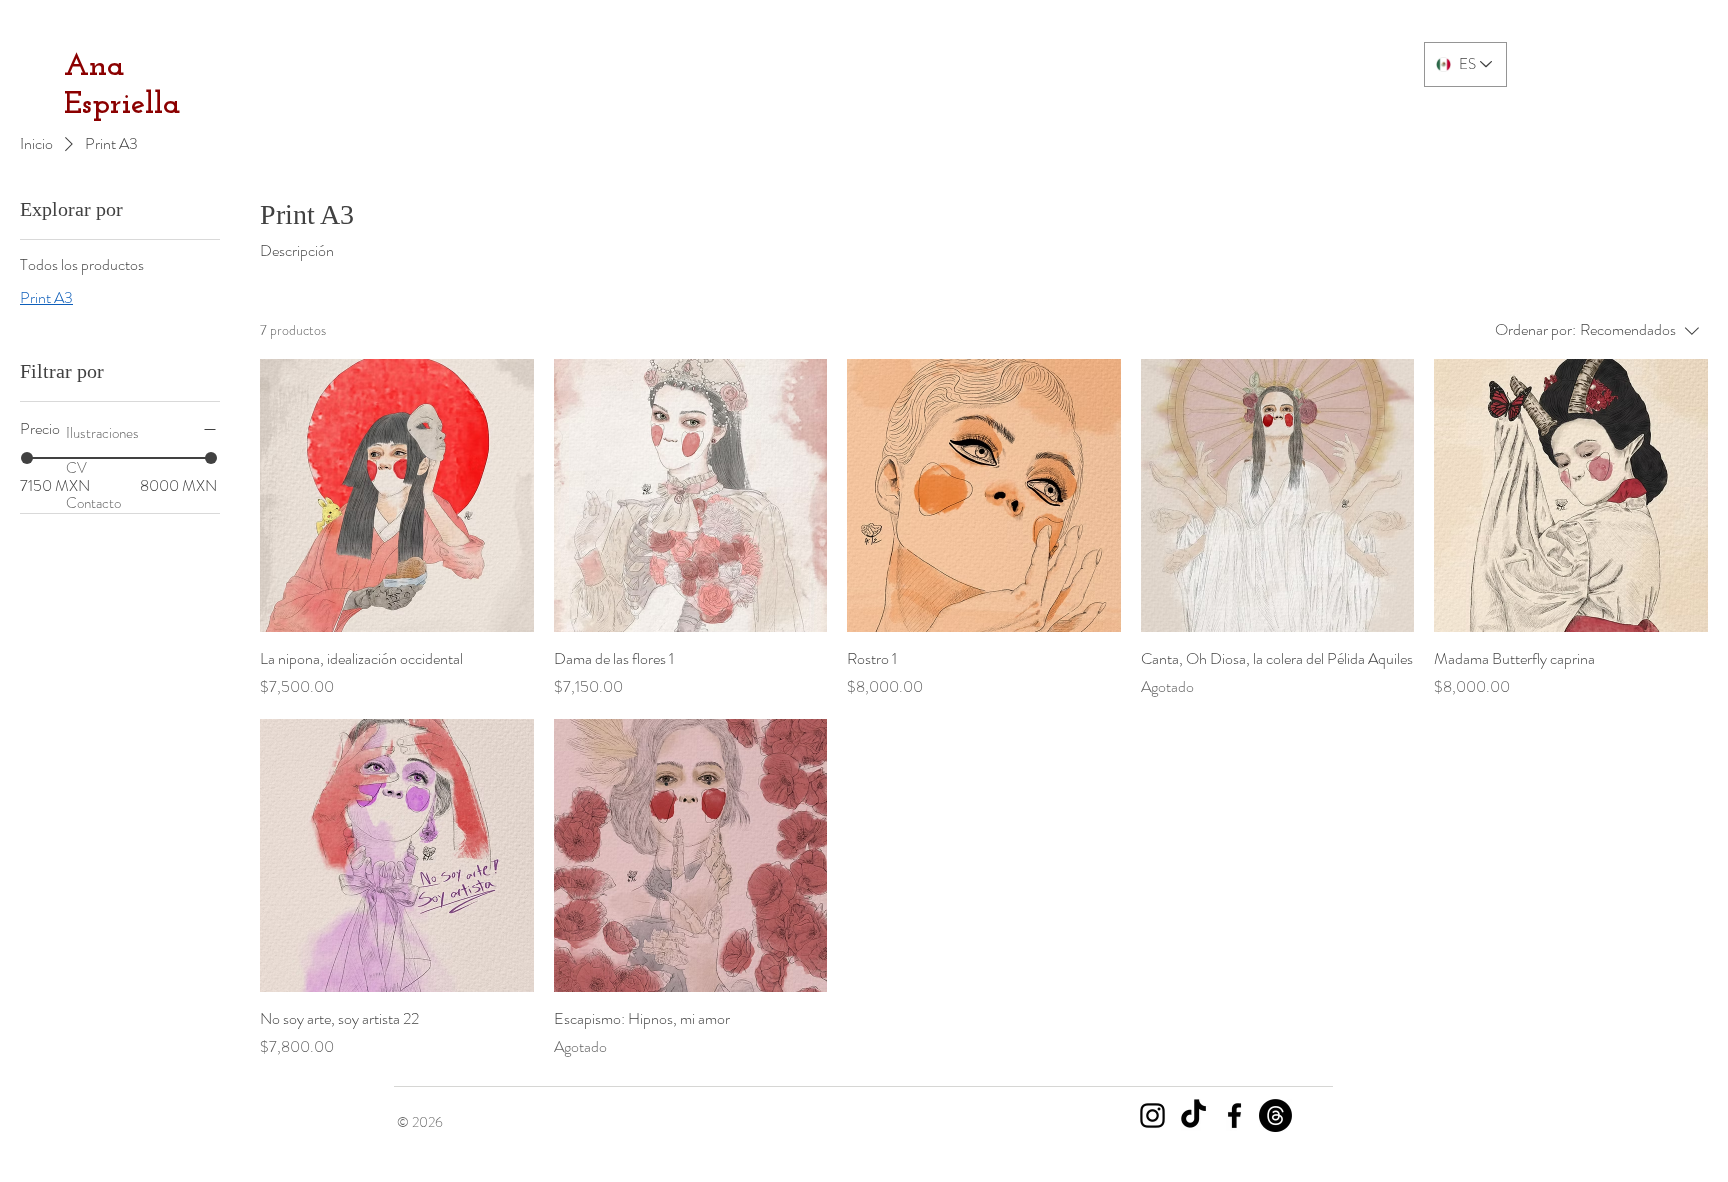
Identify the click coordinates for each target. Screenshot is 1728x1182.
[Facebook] (1234, 1115)
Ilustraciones (102, 433)
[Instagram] (1152, 1115)
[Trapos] (1275, 1115)
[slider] (27, 458)
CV (76, 468)
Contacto (93, 503)
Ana (94, 67)
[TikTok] (1193, 1115)
